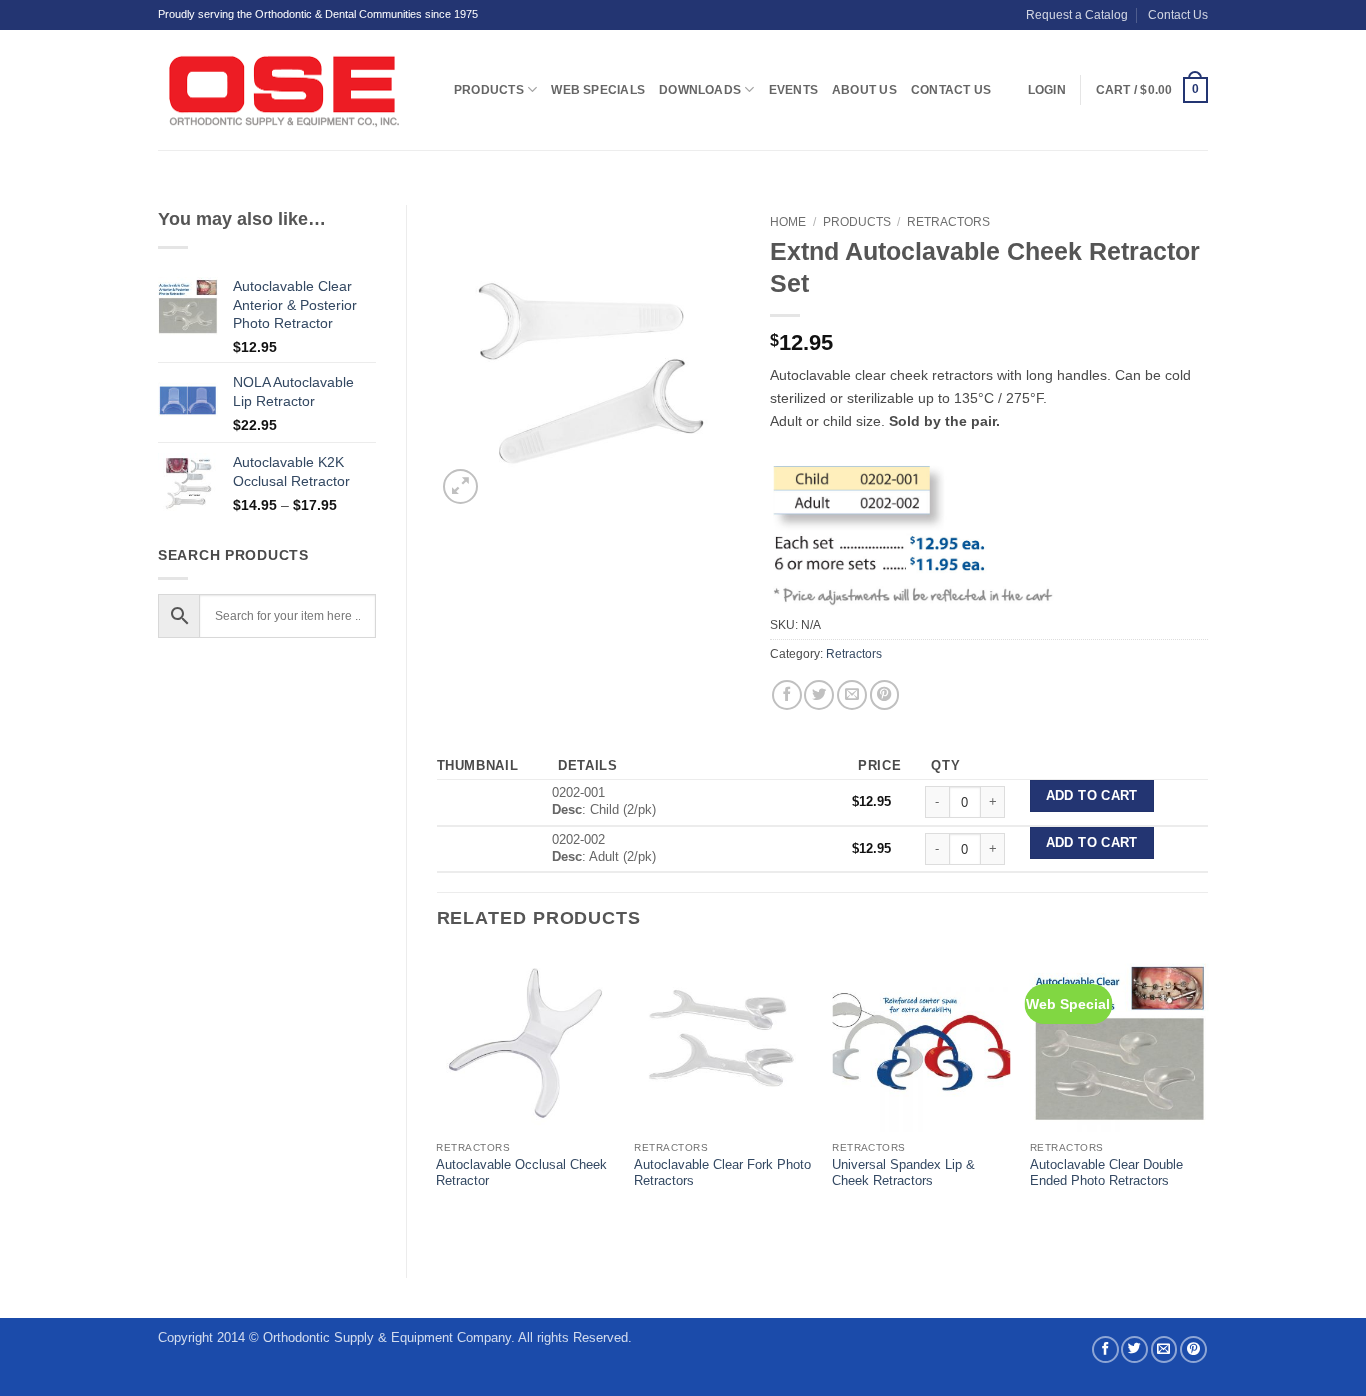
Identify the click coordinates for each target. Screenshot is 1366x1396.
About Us (864, 90)
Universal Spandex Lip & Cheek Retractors (903, 1173)
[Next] (1207, 1099)
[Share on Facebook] (787, 695)
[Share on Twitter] (819, 695)
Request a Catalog (1077, 15)
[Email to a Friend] (852, 695)
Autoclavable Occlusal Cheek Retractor (521, 1173)
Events (793, 90)
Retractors (948, 222)
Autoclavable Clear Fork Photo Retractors (722, 1173)
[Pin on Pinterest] (885, 695)
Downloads (700, 90)
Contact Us (1178, 15)
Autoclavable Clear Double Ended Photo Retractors (1106, 1173)
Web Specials (598, 90)
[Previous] (438, 1099)
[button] (1152, 90)
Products (489, 90)
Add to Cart (1092, 796)
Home (788, 222)
